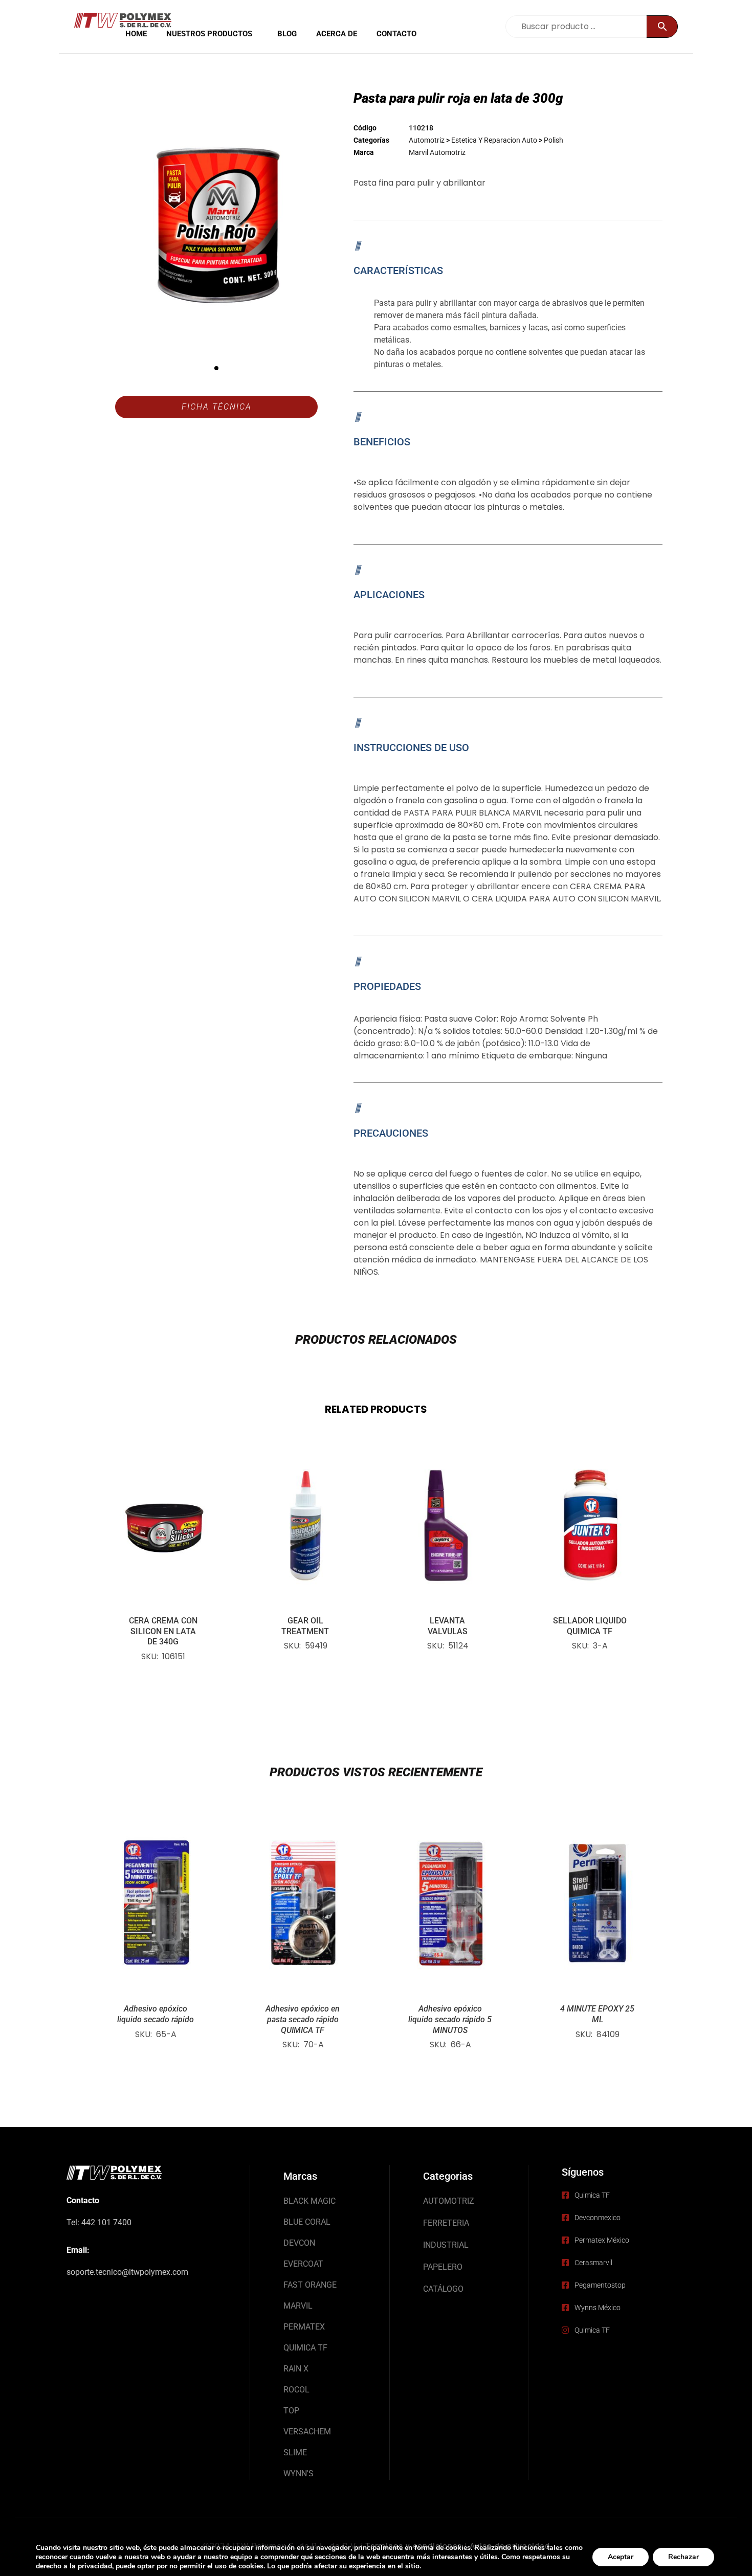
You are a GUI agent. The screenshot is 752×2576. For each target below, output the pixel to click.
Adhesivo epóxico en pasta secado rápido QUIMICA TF (303, 2019)
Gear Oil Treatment (305, 1626)
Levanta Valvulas (448, 1626)
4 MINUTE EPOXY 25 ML (597, 2014)
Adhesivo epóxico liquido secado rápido (156, 2014)
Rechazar (683, 2557)
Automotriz (427, 140)
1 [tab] (216, 368)
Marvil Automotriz (437, 152)
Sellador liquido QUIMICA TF (590, 1626)
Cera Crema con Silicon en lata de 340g (163, 1631)
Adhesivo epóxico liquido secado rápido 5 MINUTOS (450, 2019)
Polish (554, 140)
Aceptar (621, 2557)
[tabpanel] (217, 225)
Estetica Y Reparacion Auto (494, 140)
